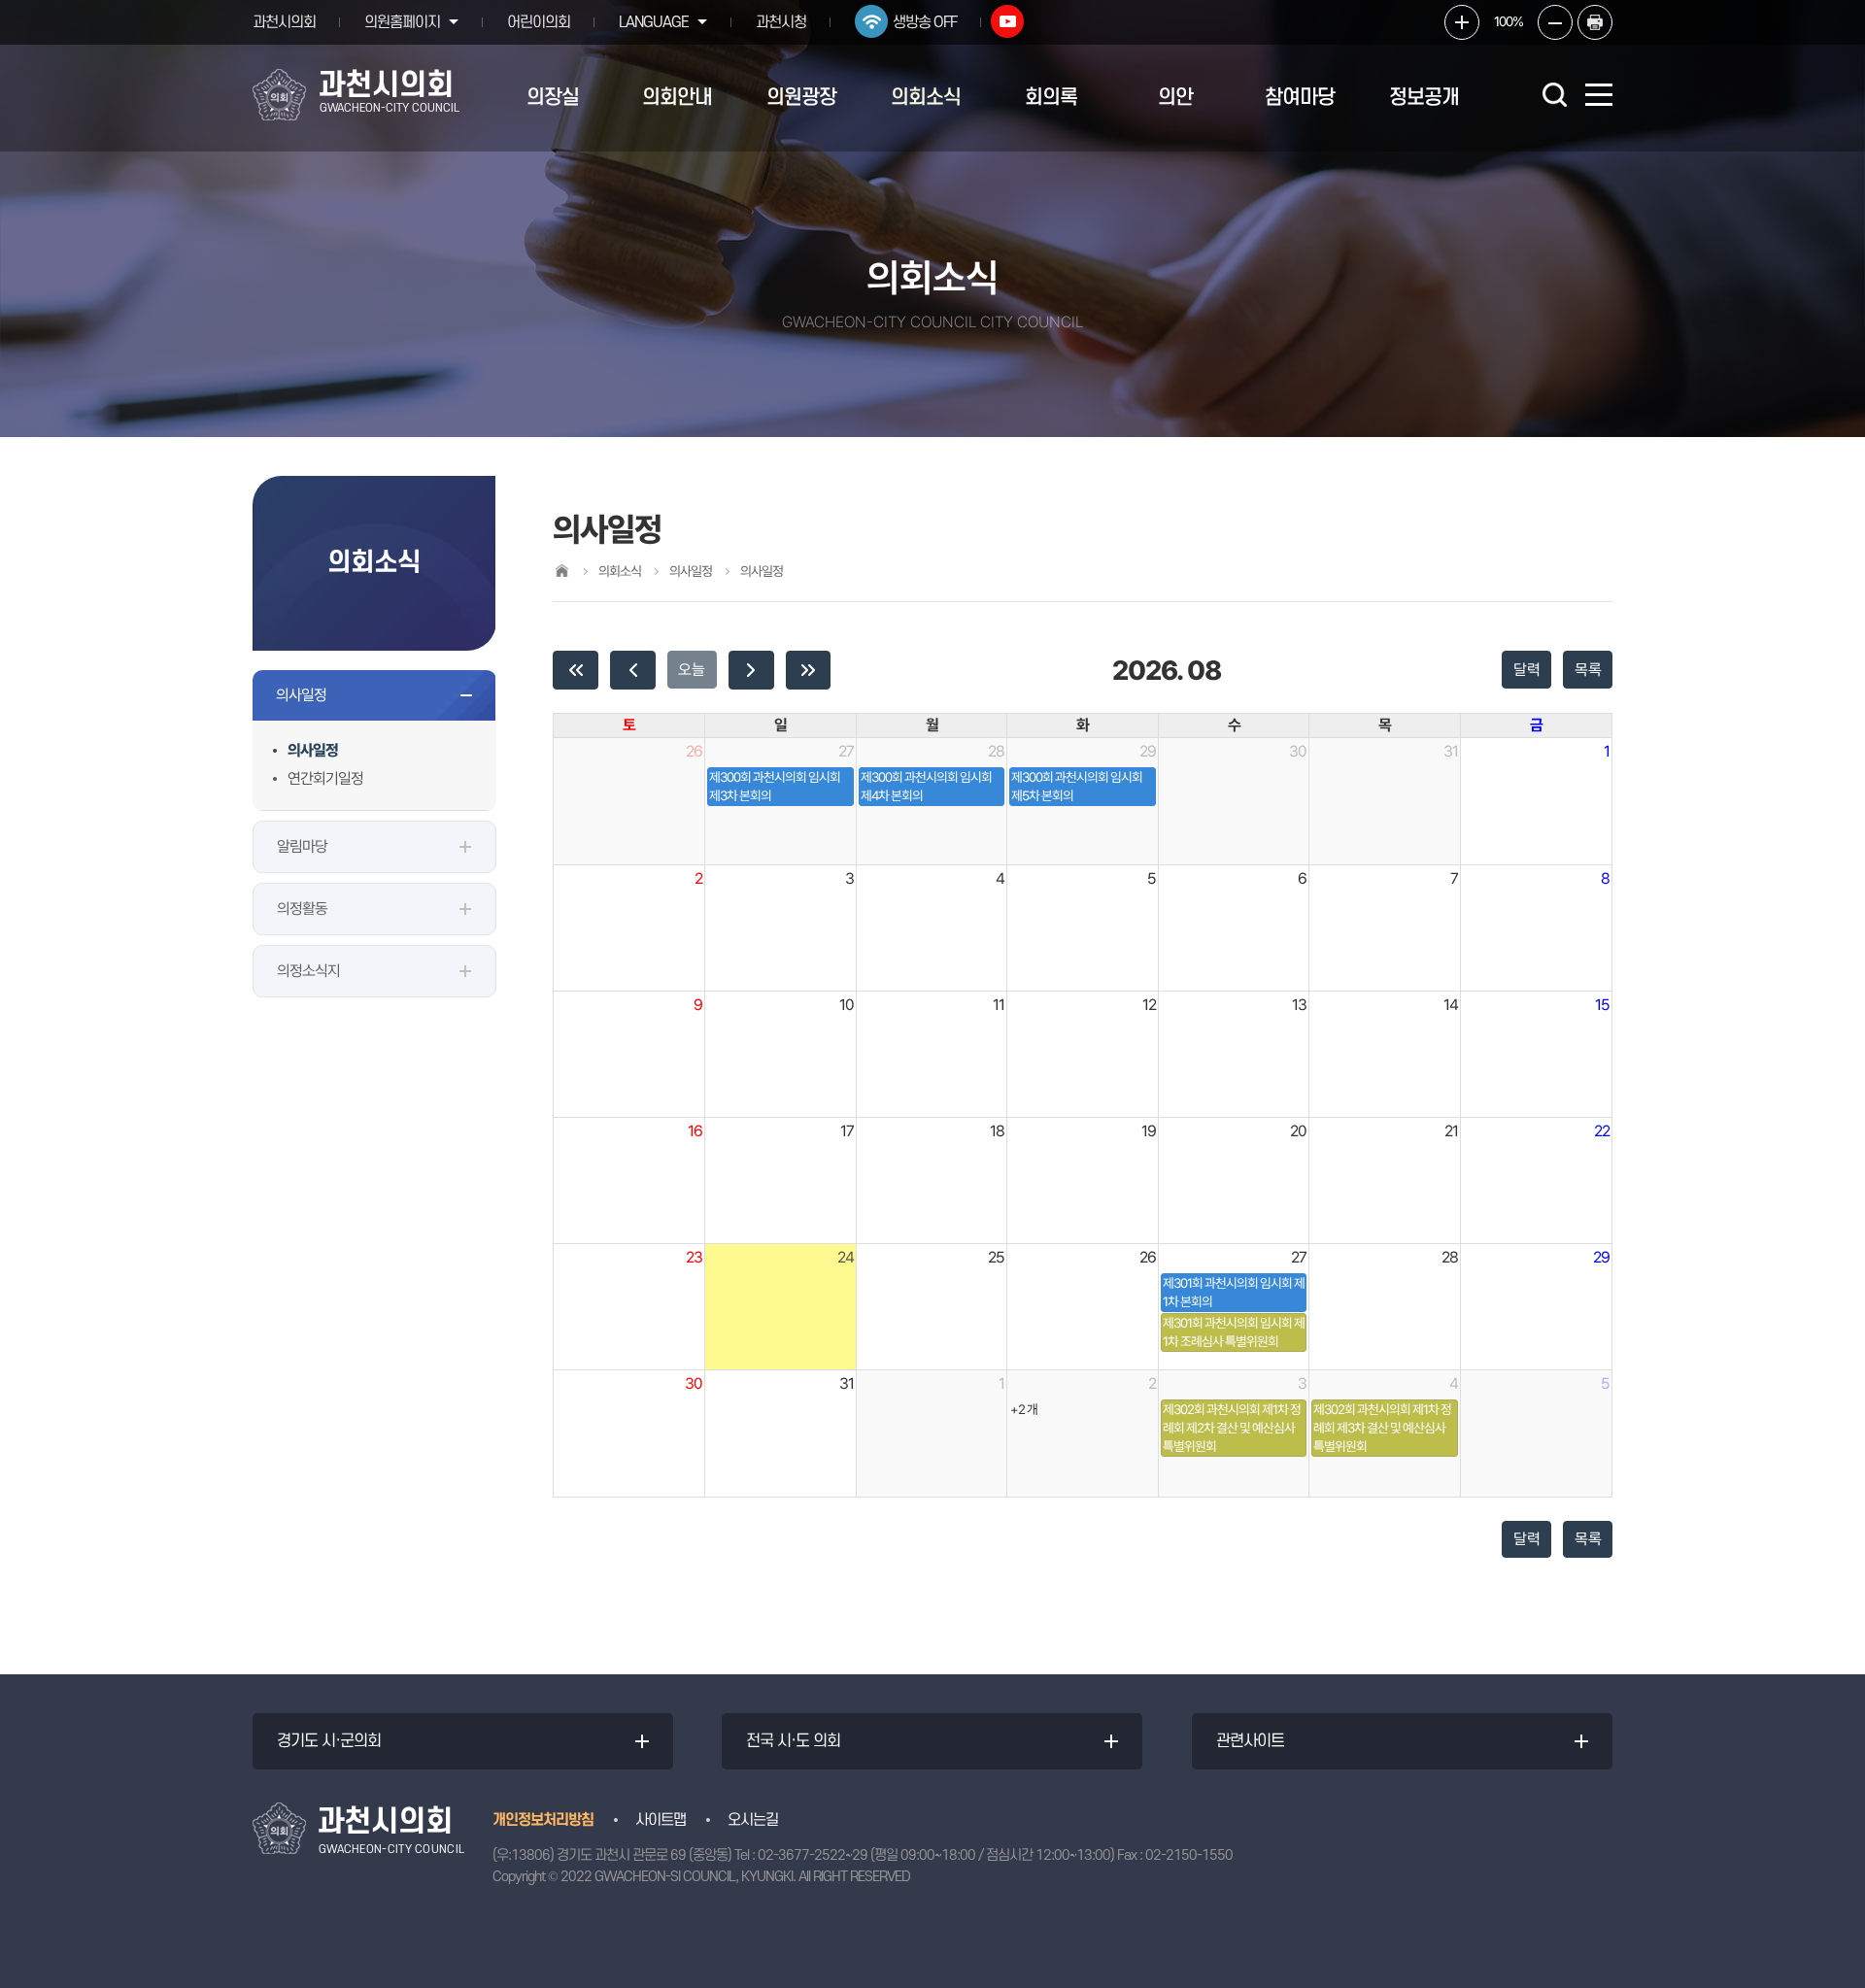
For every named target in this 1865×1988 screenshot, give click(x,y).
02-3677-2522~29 (813, 1855)
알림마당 (302, 846)
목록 (1588, 670)
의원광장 (801, 98)
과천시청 (781, 22)
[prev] (633, 670)
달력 (1527, 670)
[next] (751, 670)
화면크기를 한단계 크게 (1462, 22)
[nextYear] (809, 670)
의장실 (553, 98)
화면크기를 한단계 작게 (1555, 22)
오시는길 (753, 1820)
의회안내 (677, 98)
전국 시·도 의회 (793, 1741)
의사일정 (301, 695)
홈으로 (561, 571)
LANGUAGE (654, 22)
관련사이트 (1250, 1741)
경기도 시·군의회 (329, 1741)
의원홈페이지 (402, 22)
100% (1509, 21)
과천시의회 (284, 22)
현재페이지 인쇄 (1595, 22)
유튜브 (1007, 21)
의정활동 (302, 909)
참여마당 (1300, 98)
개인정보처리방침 (543, 1820)
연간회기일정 (325, 778)
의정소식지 (308, 971)
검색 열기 (1554, 94)
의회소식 (926, 98)
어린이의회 (539, 22)
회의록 (1051, 98)
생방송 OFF (925, 22)
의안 (1175, 98)
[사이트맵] (1599, 95)
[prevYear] (576, 670)
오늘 (692, 670)
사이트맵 (661, 1820)
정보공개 (1424, 98)
